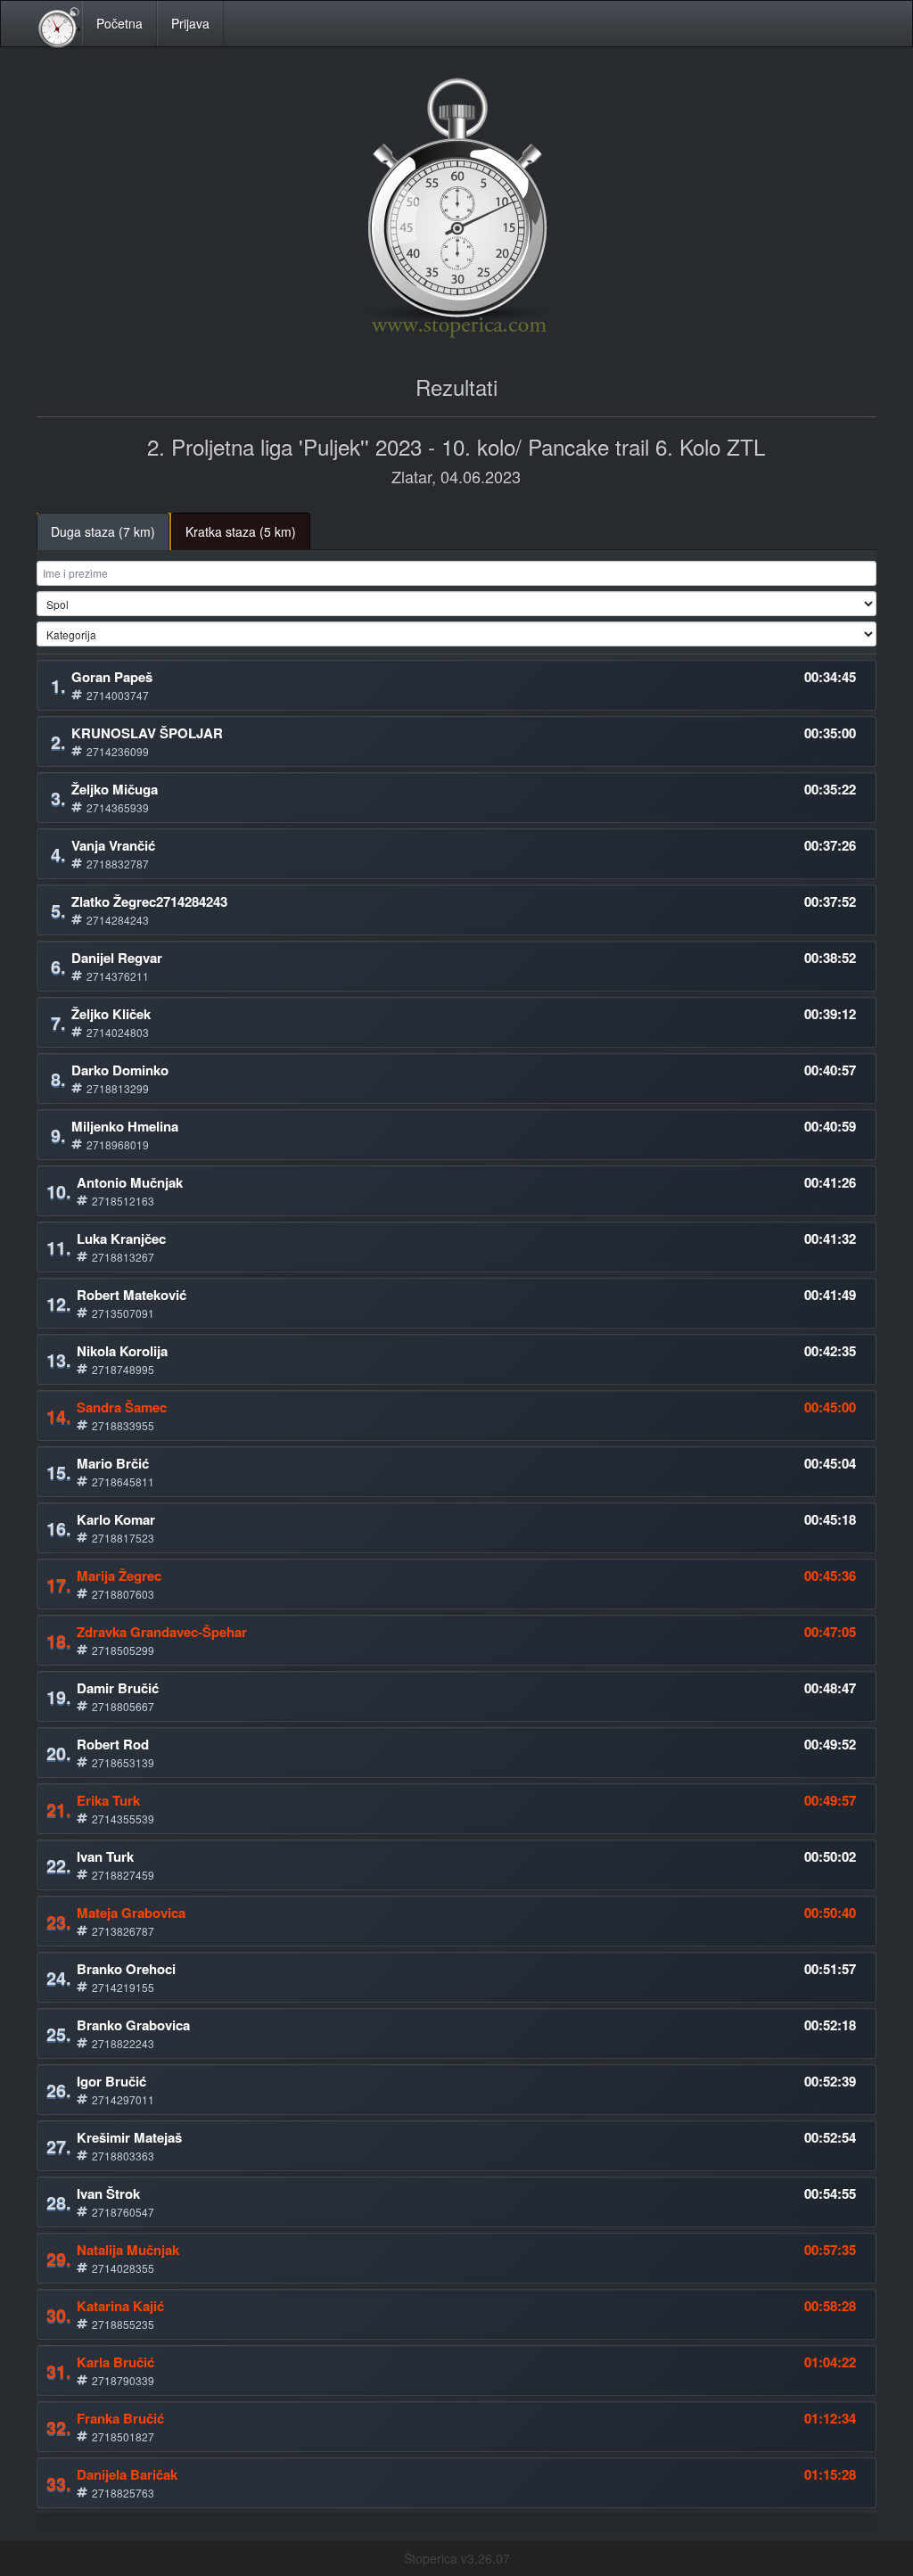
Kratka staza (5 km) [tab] (241, 531)
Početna (119, 23)
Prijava (190, 23)
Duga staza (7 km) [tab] (103, 531)
